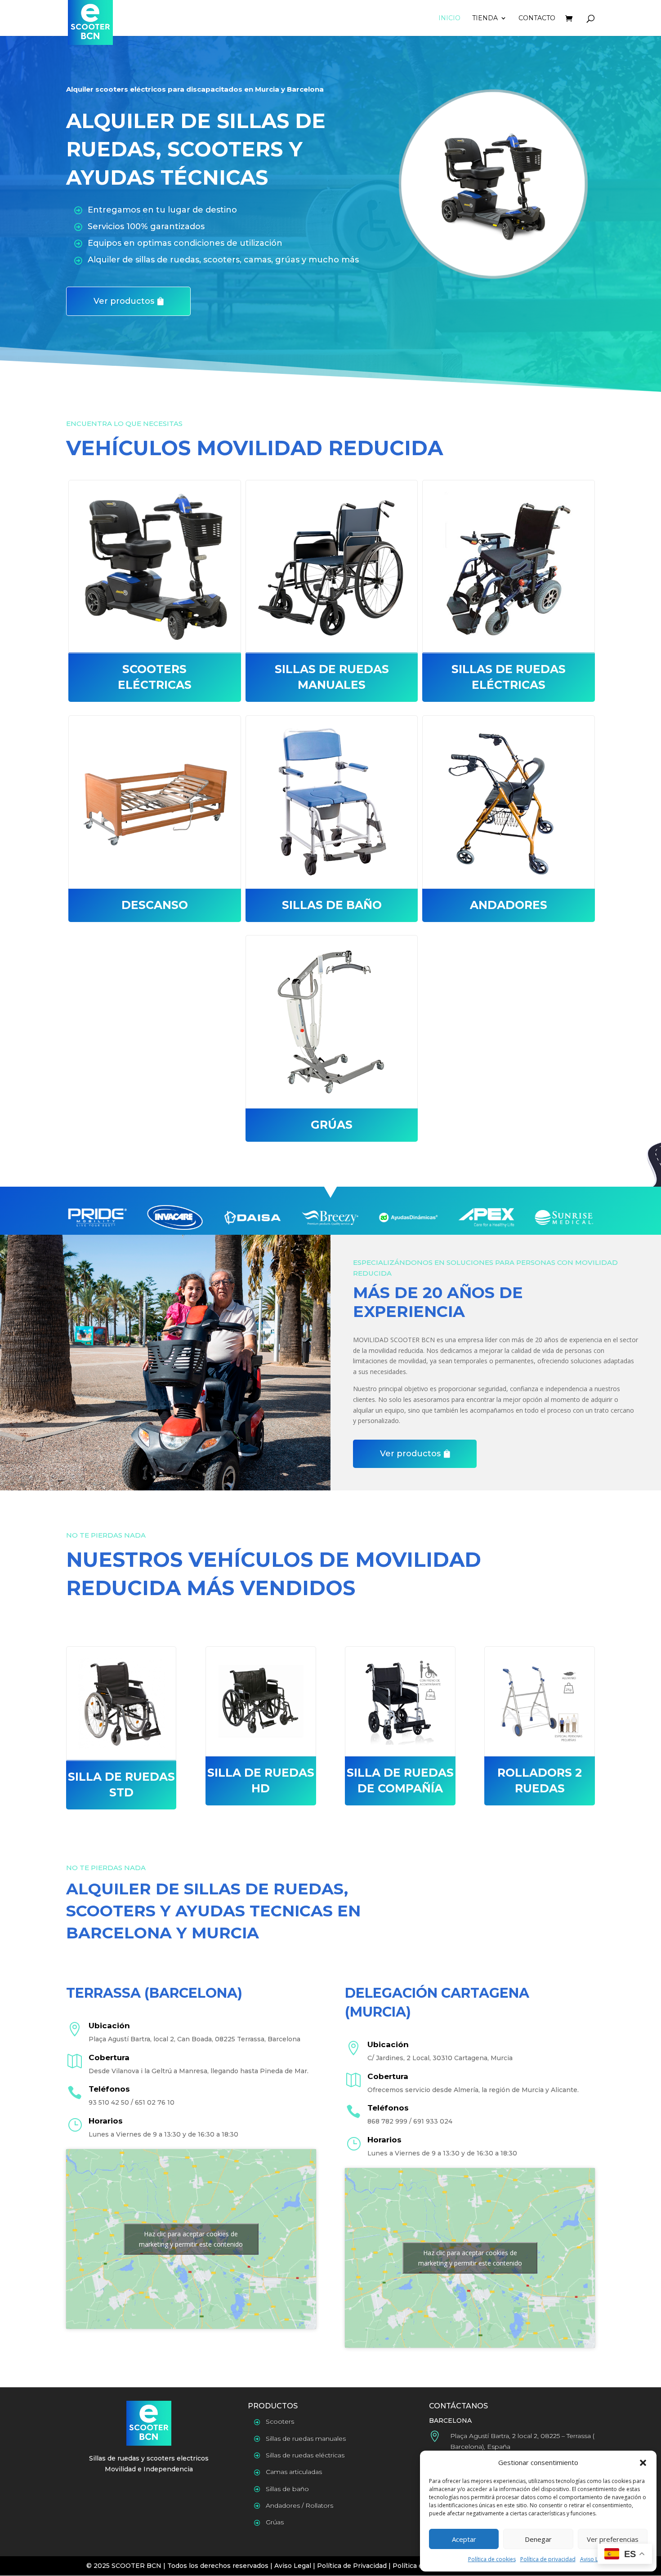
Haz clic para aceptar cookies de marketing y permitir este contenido (191, 2239)
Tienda (485, 18)
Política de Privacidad (352, 2566)
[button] (643, 2463)
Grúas (275, 2522)
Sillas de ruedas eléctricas (305, 2455)
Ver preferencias (613, 2539)
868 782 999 (387, 2121)
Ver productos (124, 301)
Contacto (537, 18)
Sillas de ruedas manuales (306, 2439)
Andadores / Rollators (299, 2505)
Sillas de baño (287, 2489)
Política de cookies (492, 2559)
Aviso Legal (594, 2559)
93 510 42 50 (109, 2102)
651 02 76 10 (155, 2102)
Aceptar (464, 2539)
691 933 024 (433, 2121)
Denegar (538, 2539)
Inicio (449, 18)
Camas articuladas (294, 2472)
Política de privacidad (548, 2559)
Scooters (280, 2421)
